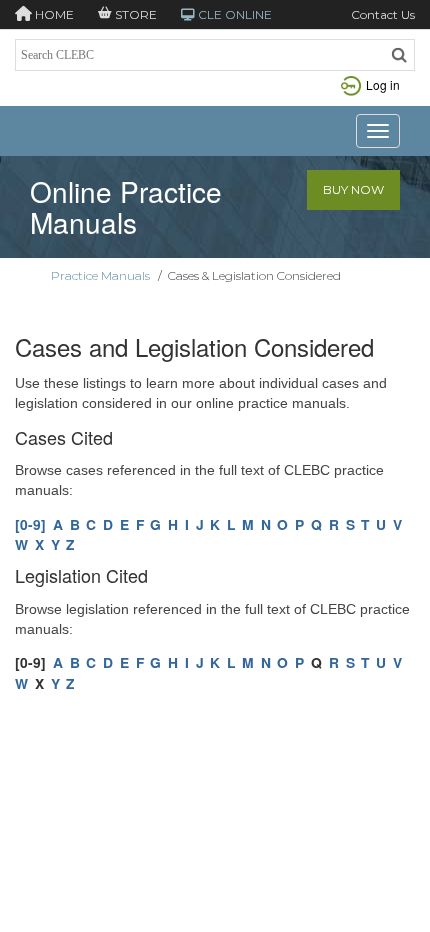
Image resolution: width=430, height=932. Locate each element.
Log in (383, 84)
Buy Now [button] (353, 189)
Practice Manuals (100, 275)
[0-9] (30, 524)
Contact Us (383, 14)
